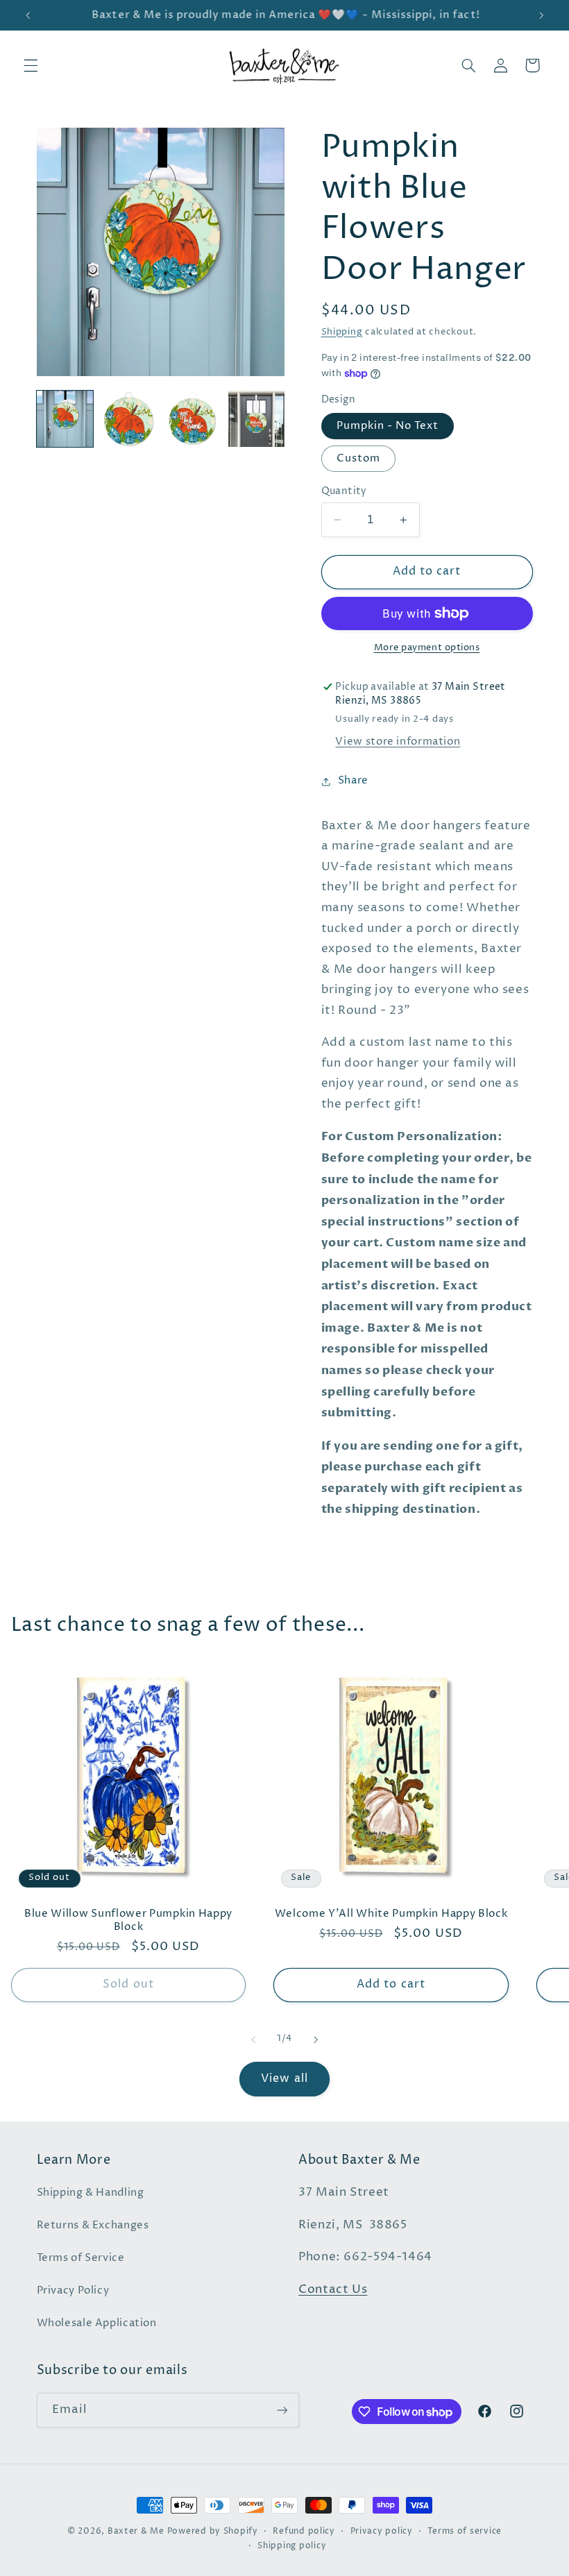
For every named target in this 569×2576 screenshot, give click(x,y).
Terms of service (465, 2532)
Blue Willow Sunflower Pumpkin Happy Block (128, 1920)
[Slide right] (316, 2040)
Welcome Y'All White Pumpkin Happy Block (391, 1914)
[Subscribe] (282, 2410)
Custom (358, 459)
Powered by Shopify (213, 2532)
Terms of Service (81, 2258)
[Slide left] (253, 2040)
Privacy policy (382, 2532)
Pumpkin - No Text (388, 426)
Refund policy (304, 2532)
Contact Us (333, 2290)
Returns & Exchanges (93, 2226)
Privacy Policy (73, 2291)
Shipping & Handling (91, 2193)
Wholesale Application (97, 2323)
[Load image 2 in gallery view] (129, 419)
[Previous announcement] (28, 15)
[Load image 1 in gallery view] (65, 419)
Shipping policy (292, 2546)
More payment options (427, 648)
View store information (398, 742)
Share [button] (353, 781)
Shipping (342, 332)
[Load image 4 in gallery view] (257, 419)
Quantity (344, 491)
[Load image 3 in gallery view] (193, 419)
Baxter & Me (136, 2532)
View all (284, 2079)
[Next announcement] (541, 15)
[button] (31, 65)
